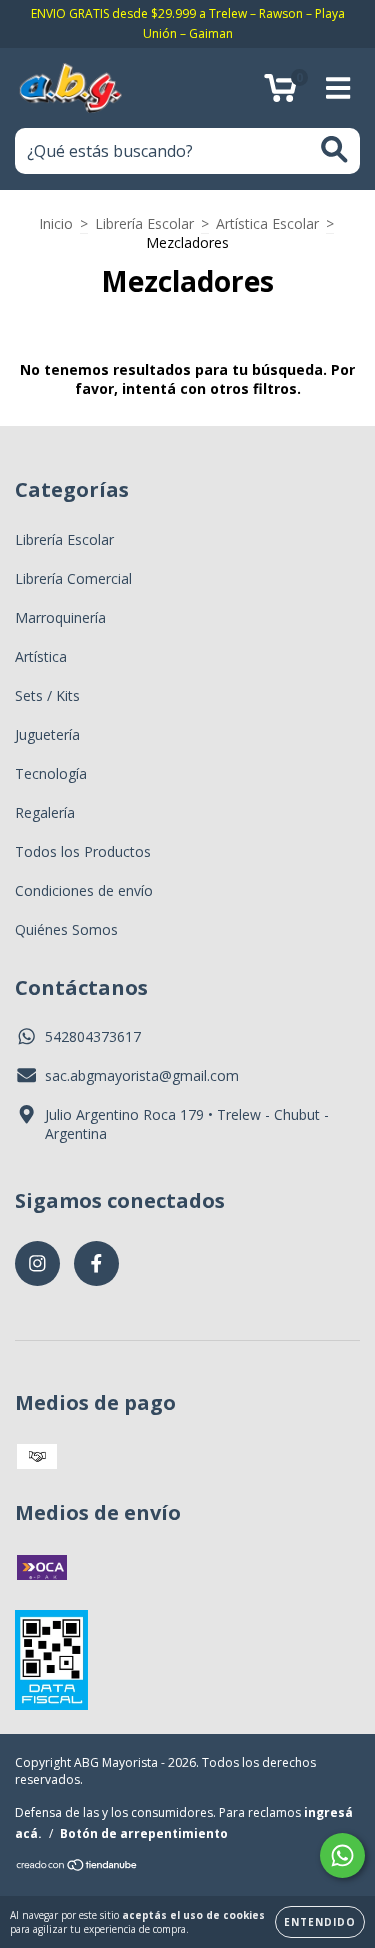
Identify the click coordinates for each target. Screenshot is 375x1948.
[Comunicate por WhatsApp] (342, 1855)
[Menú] (338, 88)
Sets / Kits (47, 695)
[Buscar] (334, 149)
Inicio (56, 223)
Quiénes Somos (66, 929)
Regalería (45, 812)
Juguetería (47, 734)
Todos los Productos (83, 851)
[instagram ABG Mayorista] (37, 1263)
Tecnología (51, 773)
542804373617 (93, 1036)
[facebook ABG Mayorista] (96, 1263)
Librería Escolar (144, 223)
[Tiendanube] (77, 1867)
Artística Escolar (267, 223)
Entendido (320, 1922)
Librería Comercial (73, 578)
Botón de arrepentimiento (144, 1833)
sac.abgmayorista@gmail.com (142, 1075)
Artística (41, 656)
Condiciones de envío (84, 890)
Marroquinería (60, 617)
